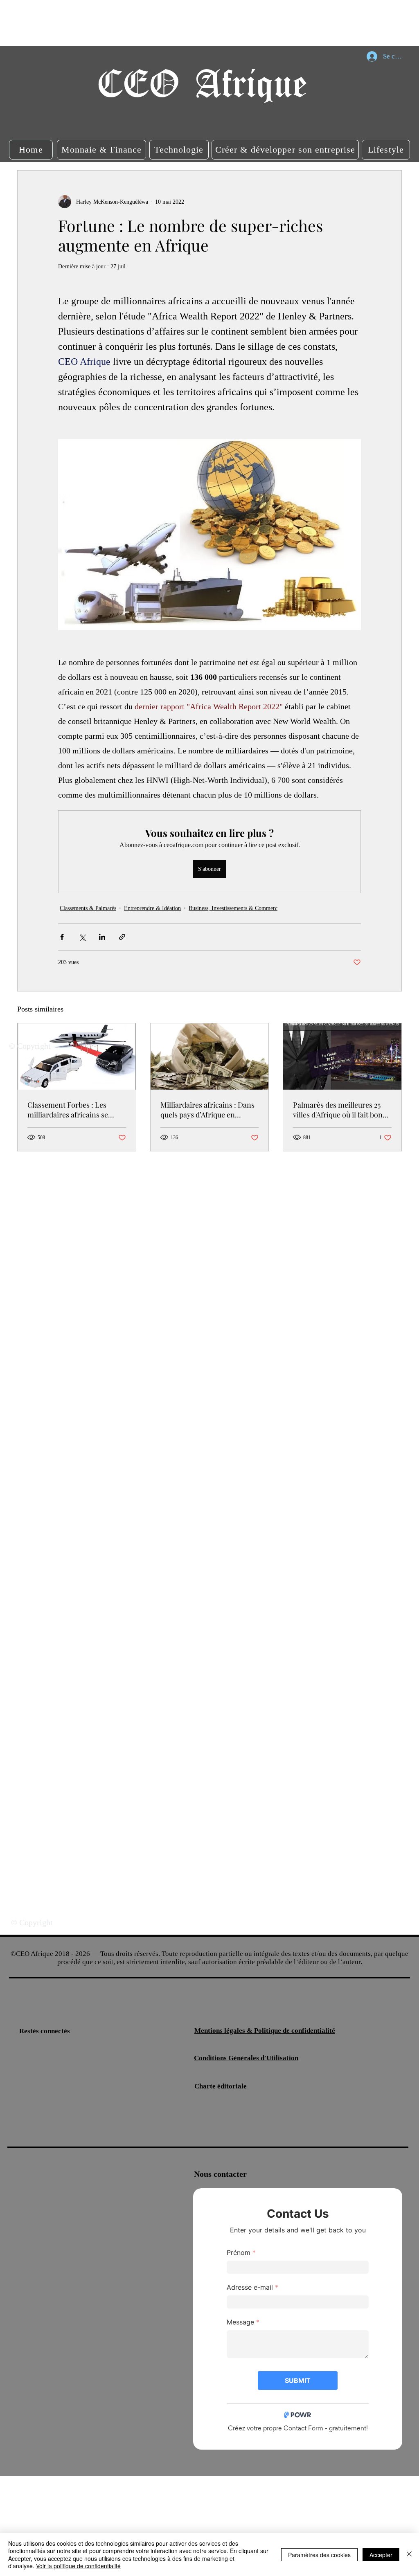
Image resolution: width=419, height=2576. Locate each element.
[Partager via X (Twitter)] (82, 937)
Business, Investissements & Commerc (233, 908)
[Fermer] (409, 2555)
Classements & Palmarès (88, 908)
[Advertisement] (149, 22)
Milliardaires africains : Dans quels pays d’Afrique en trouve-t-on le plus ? (207, 1110)
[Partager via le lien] (122, 937)
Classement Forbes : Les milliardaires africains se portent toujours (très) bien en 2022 (76, 1110)
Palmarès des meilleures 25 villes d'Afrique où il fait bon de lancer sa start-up (338, 1110)
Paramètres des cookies (319, 2555)
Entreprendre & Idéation (152, 908)
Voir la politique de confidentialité (78, 2566)
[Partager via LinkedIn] (102, 937)
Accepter (381, 2555)
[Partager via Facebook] (62, 937)
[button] (31, 150)
